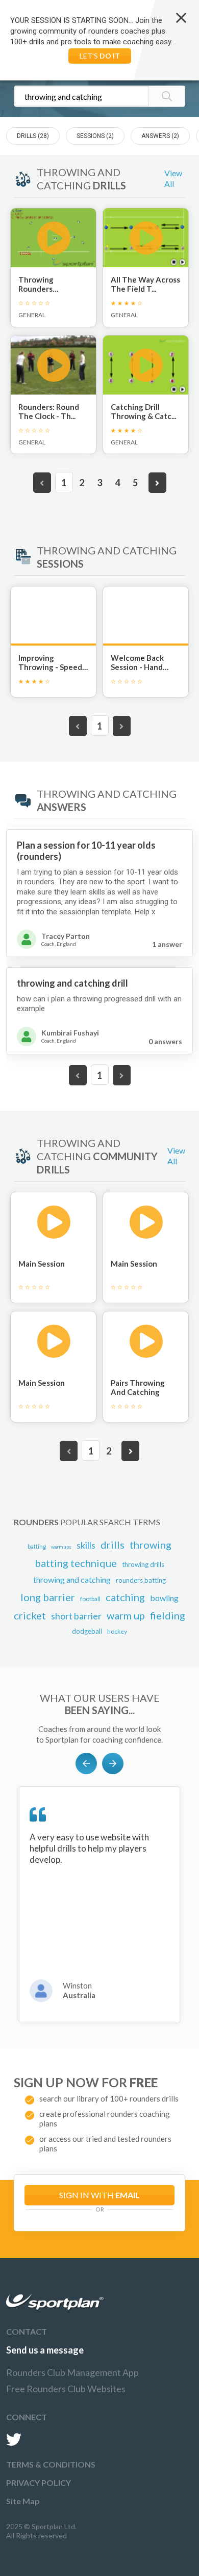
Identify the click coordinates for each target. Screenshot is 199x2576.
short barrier (76, 1616)
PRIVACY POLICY (39, 2483)
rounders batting (141, 1580)
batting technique (76, 1563)
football (90, 1599)
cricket (30, 1615)
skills (86, 1545)
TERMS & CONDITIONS (51, 2464)
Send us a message (45, 2350)
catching (125, 1597)
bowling (164, 1598)
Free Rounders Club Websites (66, 2389)
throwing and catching (72, 1579)
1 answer (167, 944)
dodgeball (87, 1631)
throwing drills (143, 1564)
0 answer (165, 1041)
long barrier (48, 1597)
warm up (126, 1615)
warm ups (61, 1547)
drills (113, 1545)
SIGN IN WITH (99, 2195)
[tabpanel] (99, 1905)
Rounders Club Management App (72, 2372)
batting (37, 1546)
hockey (117, 1631)
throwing (151, 1545)
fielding (168, 1615)
